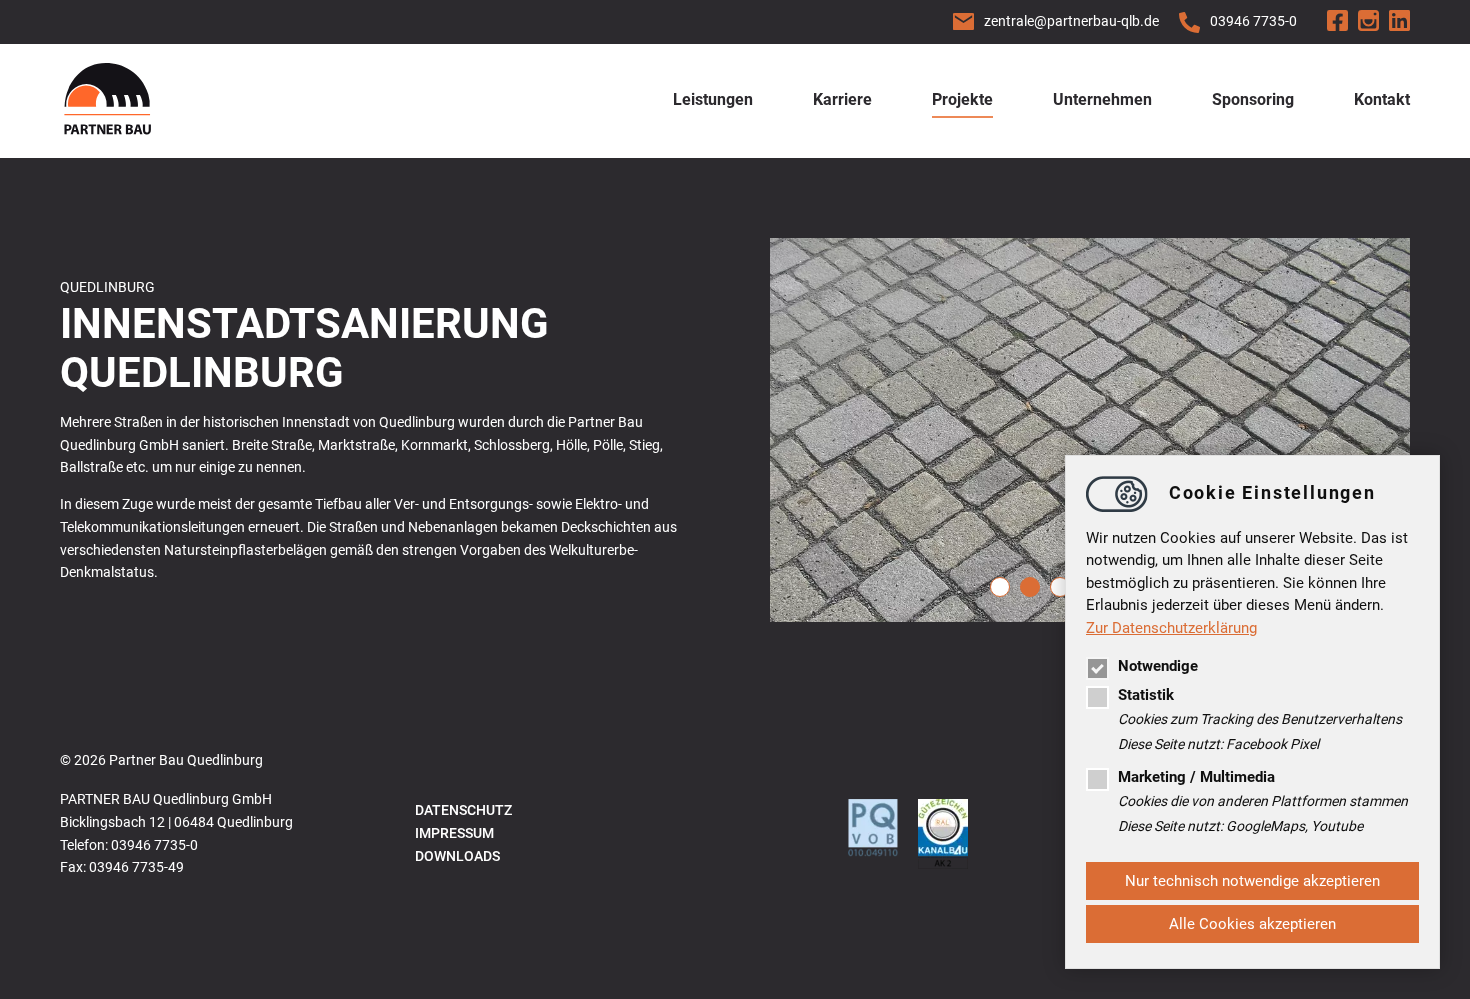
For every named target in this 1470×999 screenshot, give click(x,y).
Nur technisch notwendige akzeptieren (1252, 881)
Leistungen (713, 99)
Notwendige (1158, 666)
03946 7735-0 (1253, 21)
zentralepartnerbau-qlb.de (1071, 21)
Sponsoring (1253, 99)
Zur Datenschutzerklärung (1171, 628)
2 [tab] (1030, 587)
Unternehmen (1102, 99)
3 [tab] (1060, 587)
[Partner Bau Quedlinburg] (107, 101)
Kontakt (1382, 99)
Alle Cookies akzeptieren (1252, 924)
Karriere (842, 99)
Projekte (962, 99)
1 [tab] (1000, 587)
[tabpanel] (1090, 430)
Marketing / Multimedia (1196, 777)
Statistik (1146, 695)
